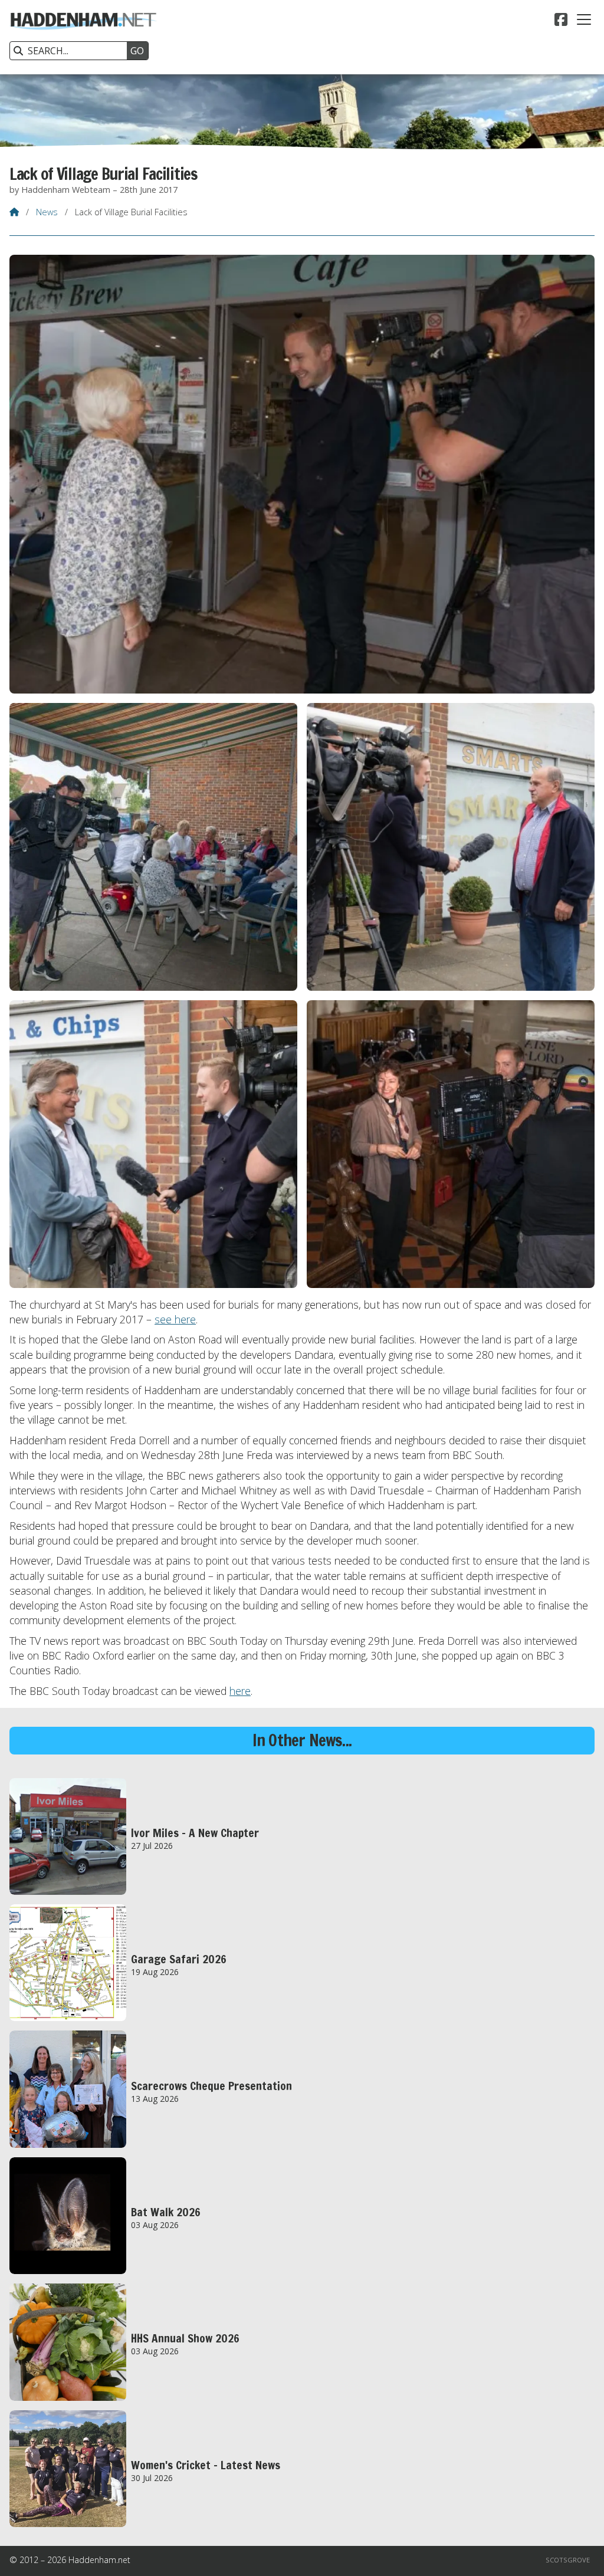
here (240, 1691)
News (47, 212)
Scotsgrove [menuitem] (568, 2560)
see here (175, 1319)
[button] (584, 19)
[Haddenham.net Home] (83, 37)
